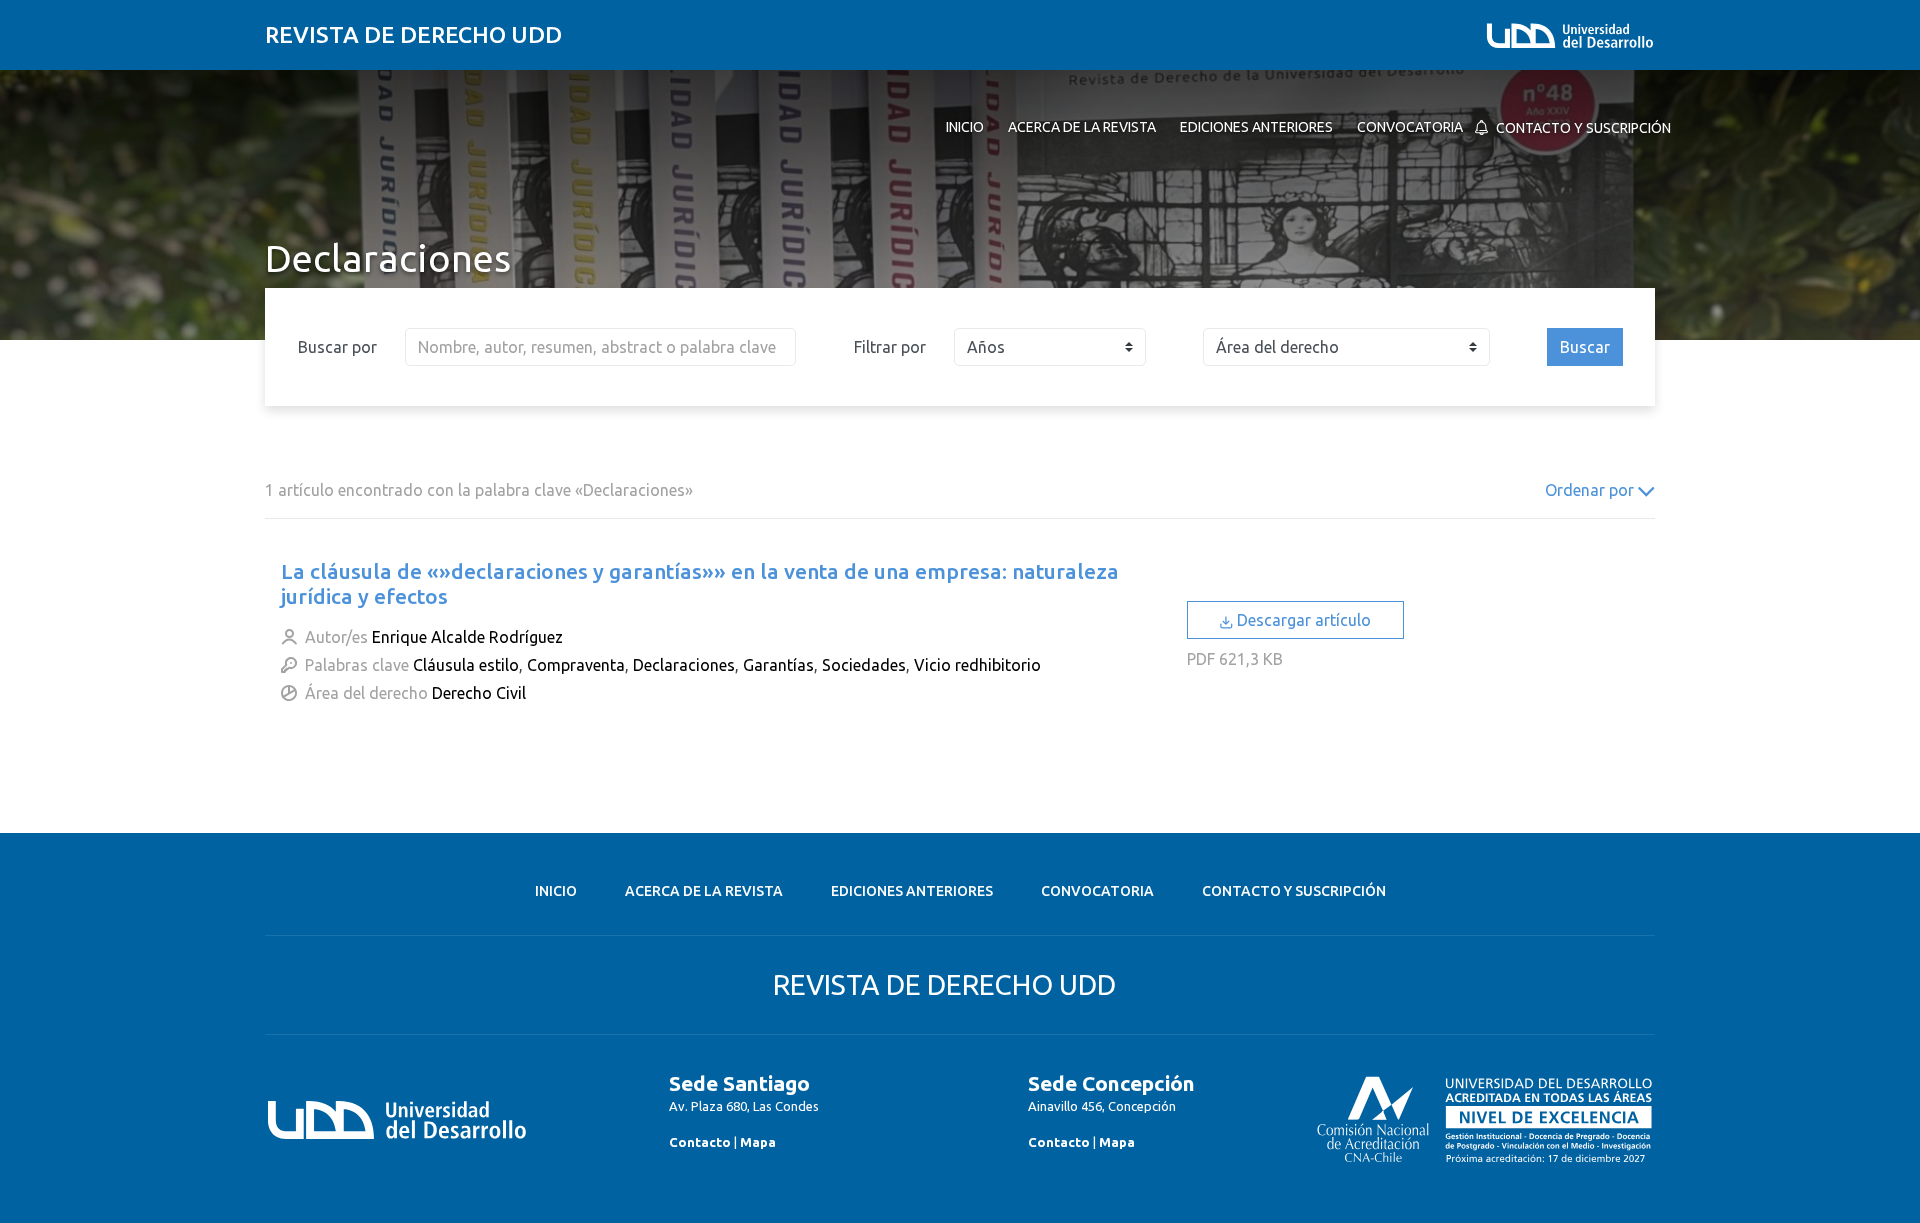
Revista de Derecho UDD (413, 34)
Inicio (556, 891)
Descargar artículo (1302, 620)
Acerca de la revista (704, 891)
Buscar (1585, 347)
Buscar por (337, 347)
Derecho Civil (479, 693)
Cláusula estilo (466, 665)
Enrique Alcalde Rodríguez (467, 637)
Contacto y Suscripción (1294, 891)
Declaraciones (684, 665)
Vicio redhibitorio (977, 665)
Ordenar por (1591, 490)
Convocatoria (1097, 891)
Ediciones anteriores (912, 891)
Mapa (758, 1142)
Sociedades (864, 665)
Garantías (778, 665)
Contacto (700, 1142)
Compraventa (576, 665)
